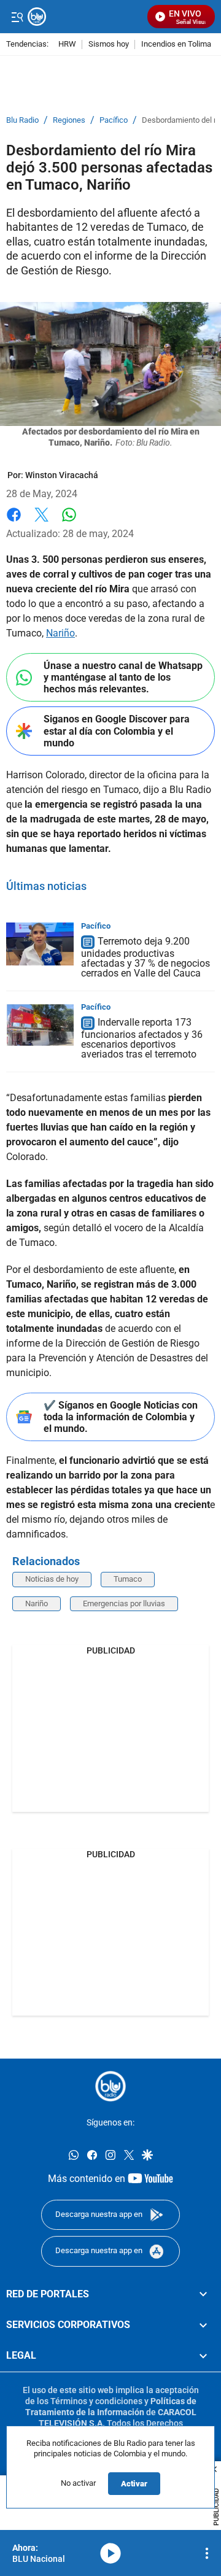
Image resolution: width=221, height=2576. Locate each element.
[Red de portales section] (203, 2294)
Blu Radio (22, 120)
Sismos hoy (109, 44)
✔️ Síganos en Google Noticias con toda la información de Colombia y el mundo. (121, 1417)
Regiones (69, 120)
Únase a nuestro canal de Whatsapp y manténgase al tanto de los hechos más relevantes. (123, 677)
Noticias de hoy (52, 1579)
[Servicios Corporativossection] (203, 2325)
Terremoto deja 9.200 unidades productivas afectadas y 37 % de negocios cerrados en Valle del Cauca (145, 957)
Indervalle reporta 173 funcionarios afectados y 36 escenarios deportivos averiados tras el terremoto (142, 1038)
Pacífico (114, 120)
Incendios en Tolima (176, 44)
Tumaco (128, 1579)
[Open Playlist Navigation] (207, 2553)
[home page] (84, 17)
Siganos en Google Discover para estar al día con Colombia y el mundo (117, 731)
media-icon (110, 2553)
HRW (67, 44)
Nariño (60, 633)
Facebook (14, 522)
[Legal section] (203, 2356)
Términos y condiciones (96, 2401)
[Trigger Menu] (17, 17)
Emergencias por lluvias (124, 1603)
